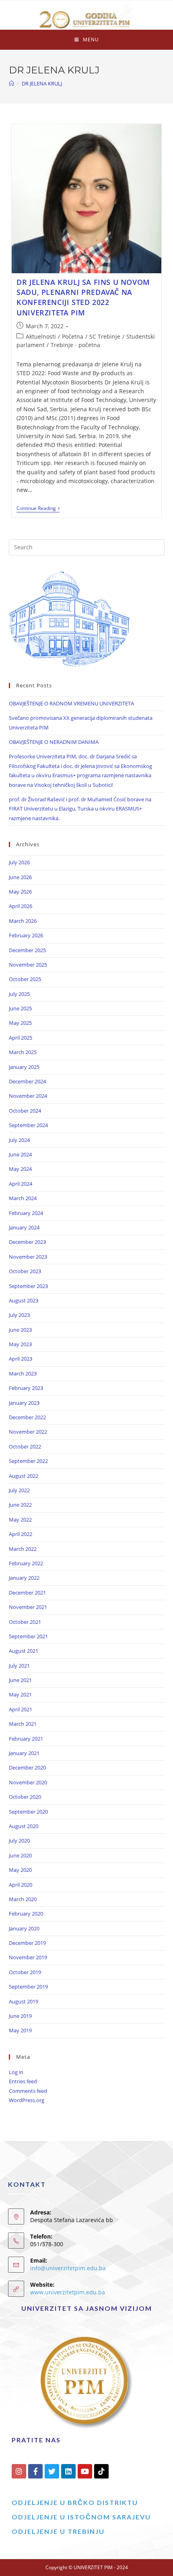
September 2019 (28, 1987)
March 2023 (23, 1373)
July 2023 (19, 1315)
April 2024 (21, 1184)
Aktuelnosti (41, 336)
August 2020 (24, 1826)
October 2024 (25, 1111)
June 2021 (20, 1680)
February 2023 (26, 1388)
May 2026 (20, 892)
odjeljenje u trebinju (58, 2531)
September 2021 (28, 1636)
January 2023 (24, 1403)
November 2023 (28, 1257)
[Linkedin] (68, 2471)
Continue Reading (38, 509)
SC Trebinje (105, 336)
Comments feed (28, 2091)
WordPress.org (27, 2100)
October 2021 (25, 1622)
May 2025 (20, 1023)
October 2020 (25, 1797)
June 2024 (20, 1154)
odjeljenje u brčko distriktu (75, 2502)
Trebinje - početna (75, 345)
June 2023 (20, 1330)
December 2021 (27, 1593)
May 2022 (20, 1520)
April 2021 (21, 1709)
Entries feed (23, 2081)
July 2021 (19, 1666)
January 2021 (24, 1753)
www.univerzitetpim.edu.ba (68, 2292)
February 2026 (26, 935)
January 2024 (24, 1227)
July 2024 (19, 1140)
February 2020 (26, 1914)
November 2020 (28, 1782)
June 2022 (20, 1505)
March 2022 (23, 1549)
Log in (16, 2072)
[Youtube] (85, 2471)
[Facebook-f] (35, 2471)
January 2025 (24, 1067)
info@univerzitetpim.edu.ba (68, 2268)
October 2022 (25, 1446)
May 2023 (20, 1344)
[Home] (11, 83)
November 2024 (28, 1096)
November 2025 (28, 965)
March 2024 (23, 1198)
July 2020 (19, 1841)
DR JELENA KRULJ (42, 83)
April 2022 (21, 1534)
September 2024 (28, 1125)
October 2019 (25, 1972)
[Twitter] (52, 2471)
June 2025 (20, 1008)
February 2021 (26, 1739)
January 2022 (24, 1578)
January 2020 (24, 1928)
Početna (73, 336)
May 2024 (20, 1169)
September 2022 (28, 1461)
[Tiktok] (101, 2471)
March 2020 (23, 1899)
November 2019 (28, 1957)
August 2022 (24, 1476)
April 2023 (21, 1359)
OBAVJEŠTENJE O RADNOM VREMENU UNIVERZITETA (71, 703)
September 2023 (28, 1286)
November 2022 (28, 1432)
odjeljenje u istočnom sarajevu (81, 2517)
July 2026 (19, 862)
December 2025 (27, 950)
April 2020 (21, 1885)
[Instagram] (19, 2471)
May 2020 (20, 1870)
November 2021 (28, 1607)
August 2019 (24, 2001)
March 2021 (23, 1724)
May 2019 (20, 2030)
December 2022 (27, 1417)
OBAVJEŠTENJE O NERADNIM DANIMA (54, 742)
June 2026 (20, 877)
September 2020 (28, 1812)
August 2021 (24, 1651)
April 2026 (21, 906)
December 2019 (27, 1943)
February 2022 (26, 1563)
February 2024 (26, 1213)
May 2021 (20, 1694)
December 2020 (27, 1767)
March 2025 (23, 1052)
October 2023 (25, 1271)
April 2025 (21, 1038)
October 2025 (25, 979)
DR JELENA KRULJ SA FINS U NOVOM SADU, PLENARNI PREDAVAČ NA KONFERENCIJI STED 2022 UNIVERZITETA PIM (83, 297)
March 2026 (23, 921)
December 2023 (27, 1242)
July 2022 (19, 1490)
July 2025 (19, 994)
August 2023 (24, 1300)
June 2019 (20, 2016)
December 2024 (27, 1081)
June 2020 (20, 1855)
